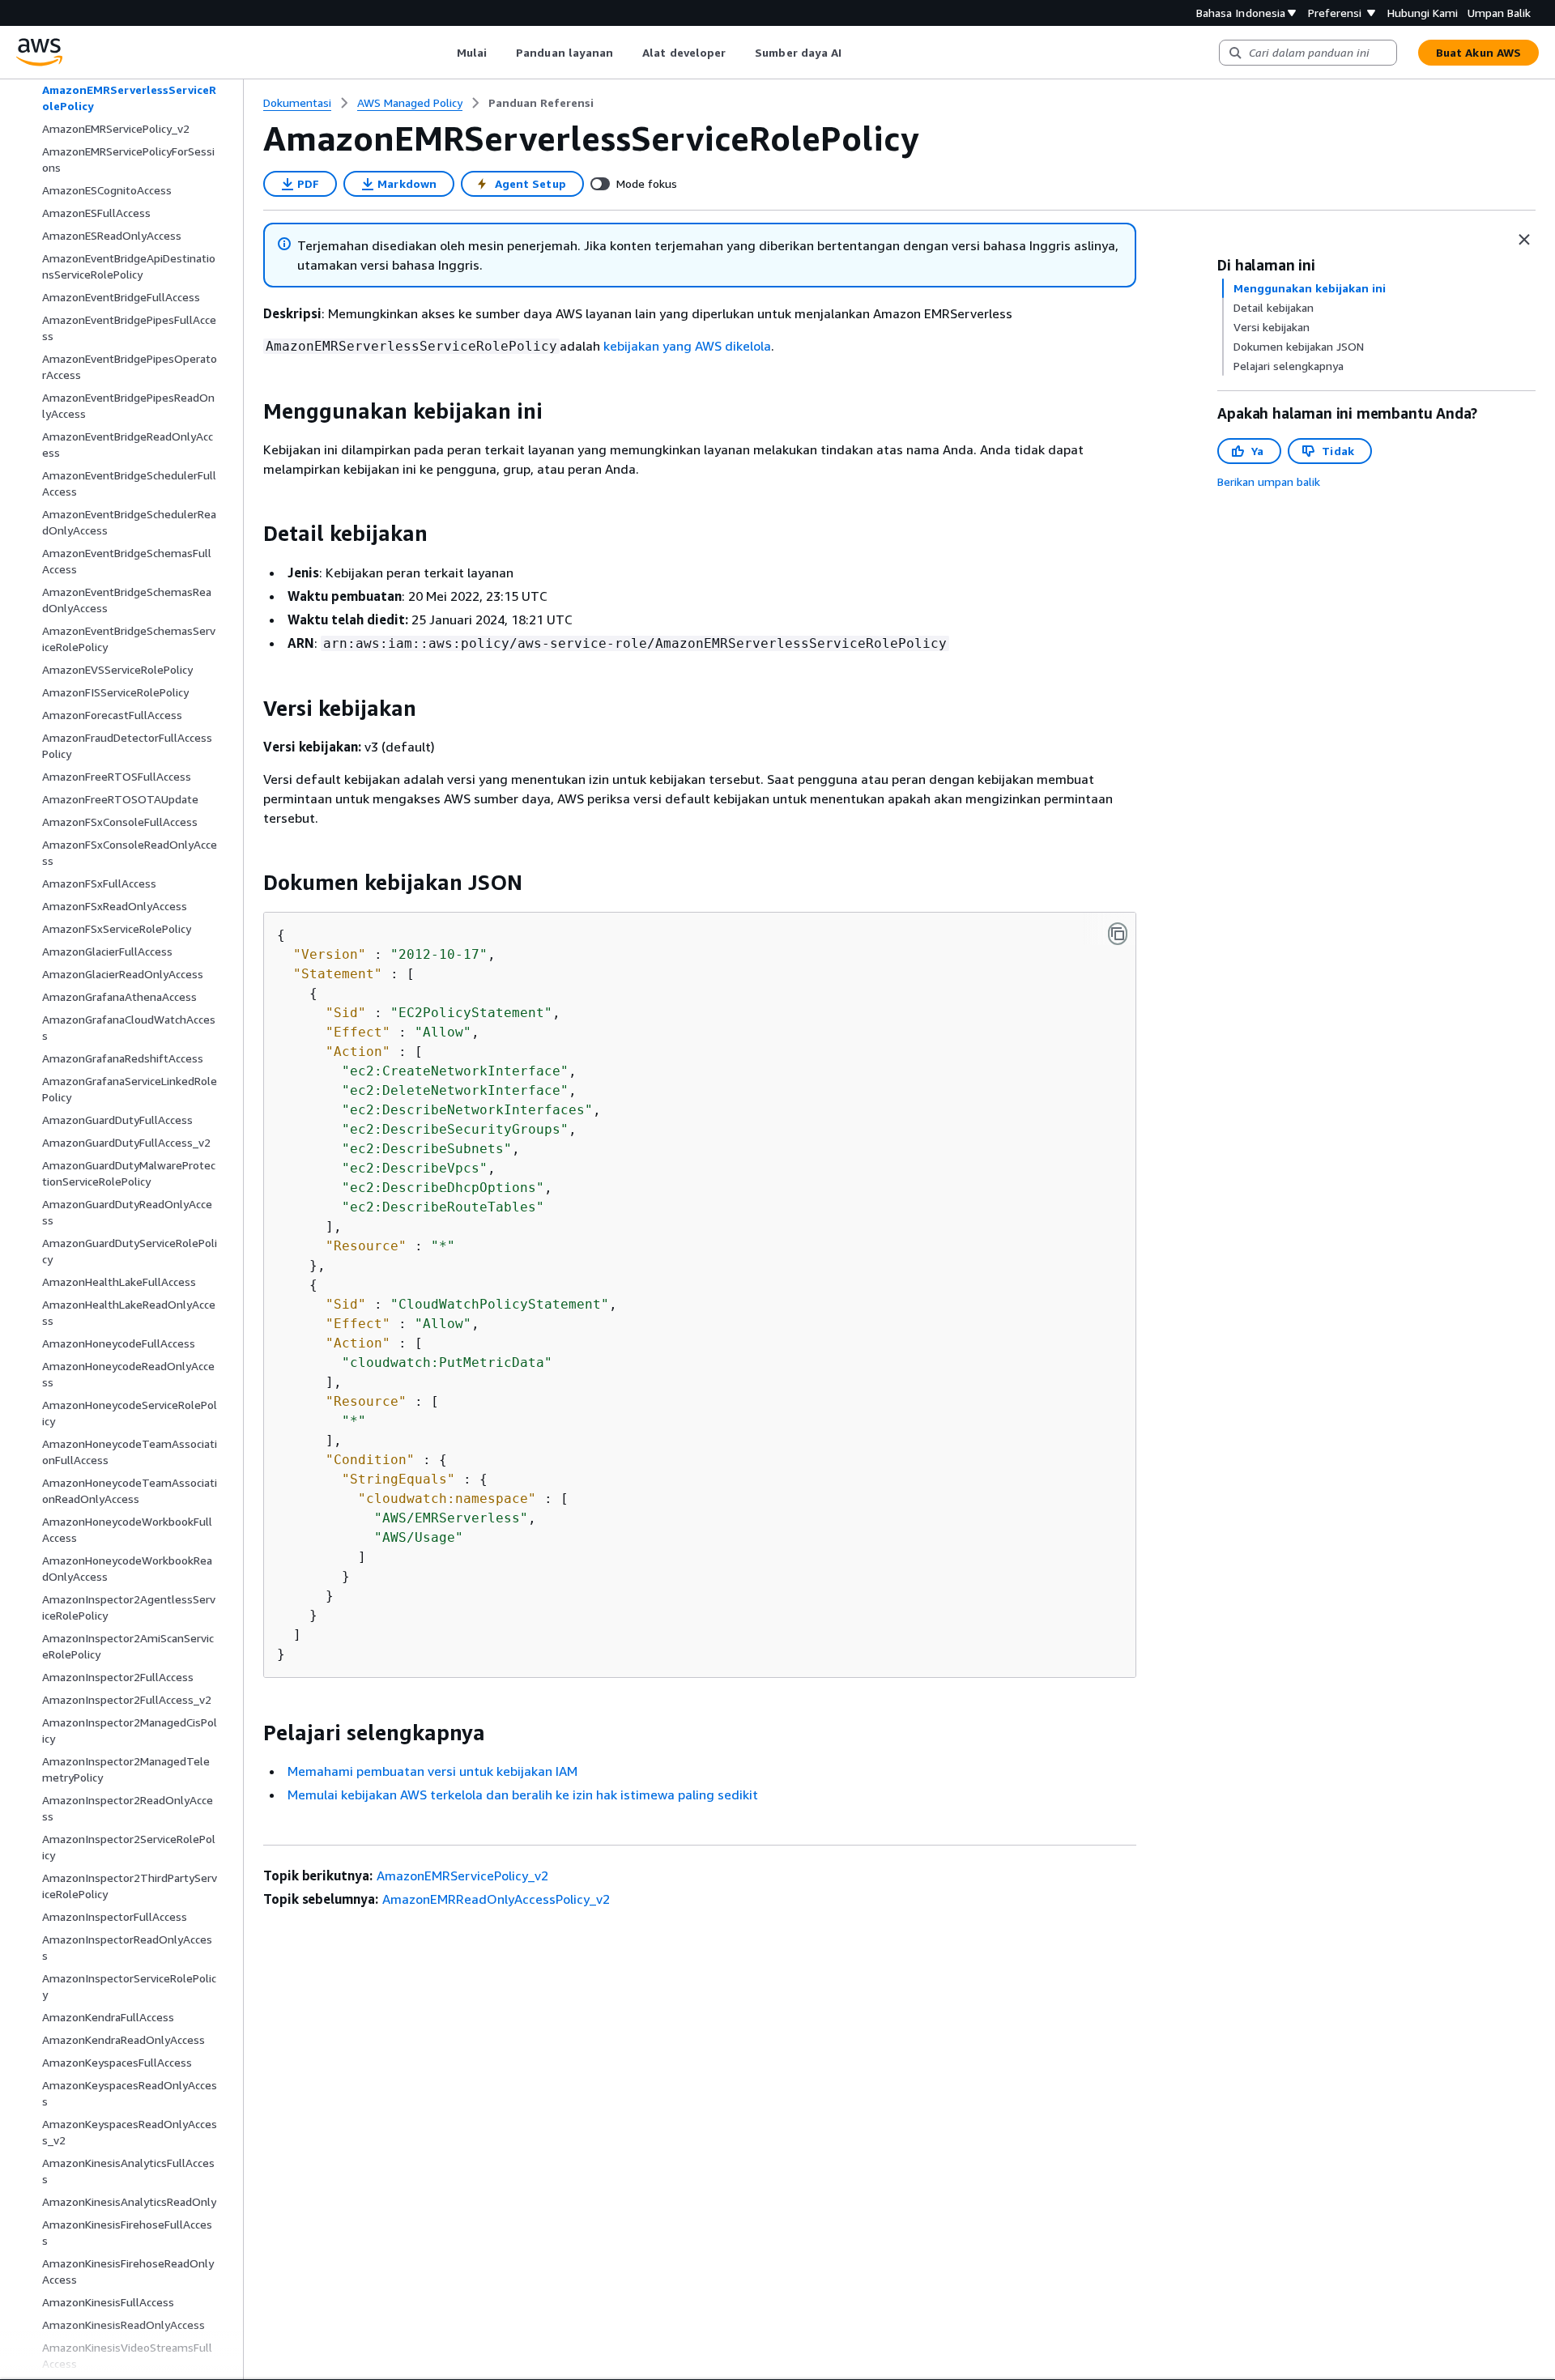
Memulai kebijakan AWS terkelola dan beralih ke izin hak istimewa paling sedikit (523, 1795)
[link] (541, 103)
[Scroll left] (444, 53)
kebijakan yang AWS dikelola (687, 346)
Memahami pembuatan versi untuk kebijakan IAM (432, 1771)
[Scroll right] (854, 53)
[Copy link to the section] (250, 411)
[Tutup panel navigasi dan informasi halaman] (1524, 240)
